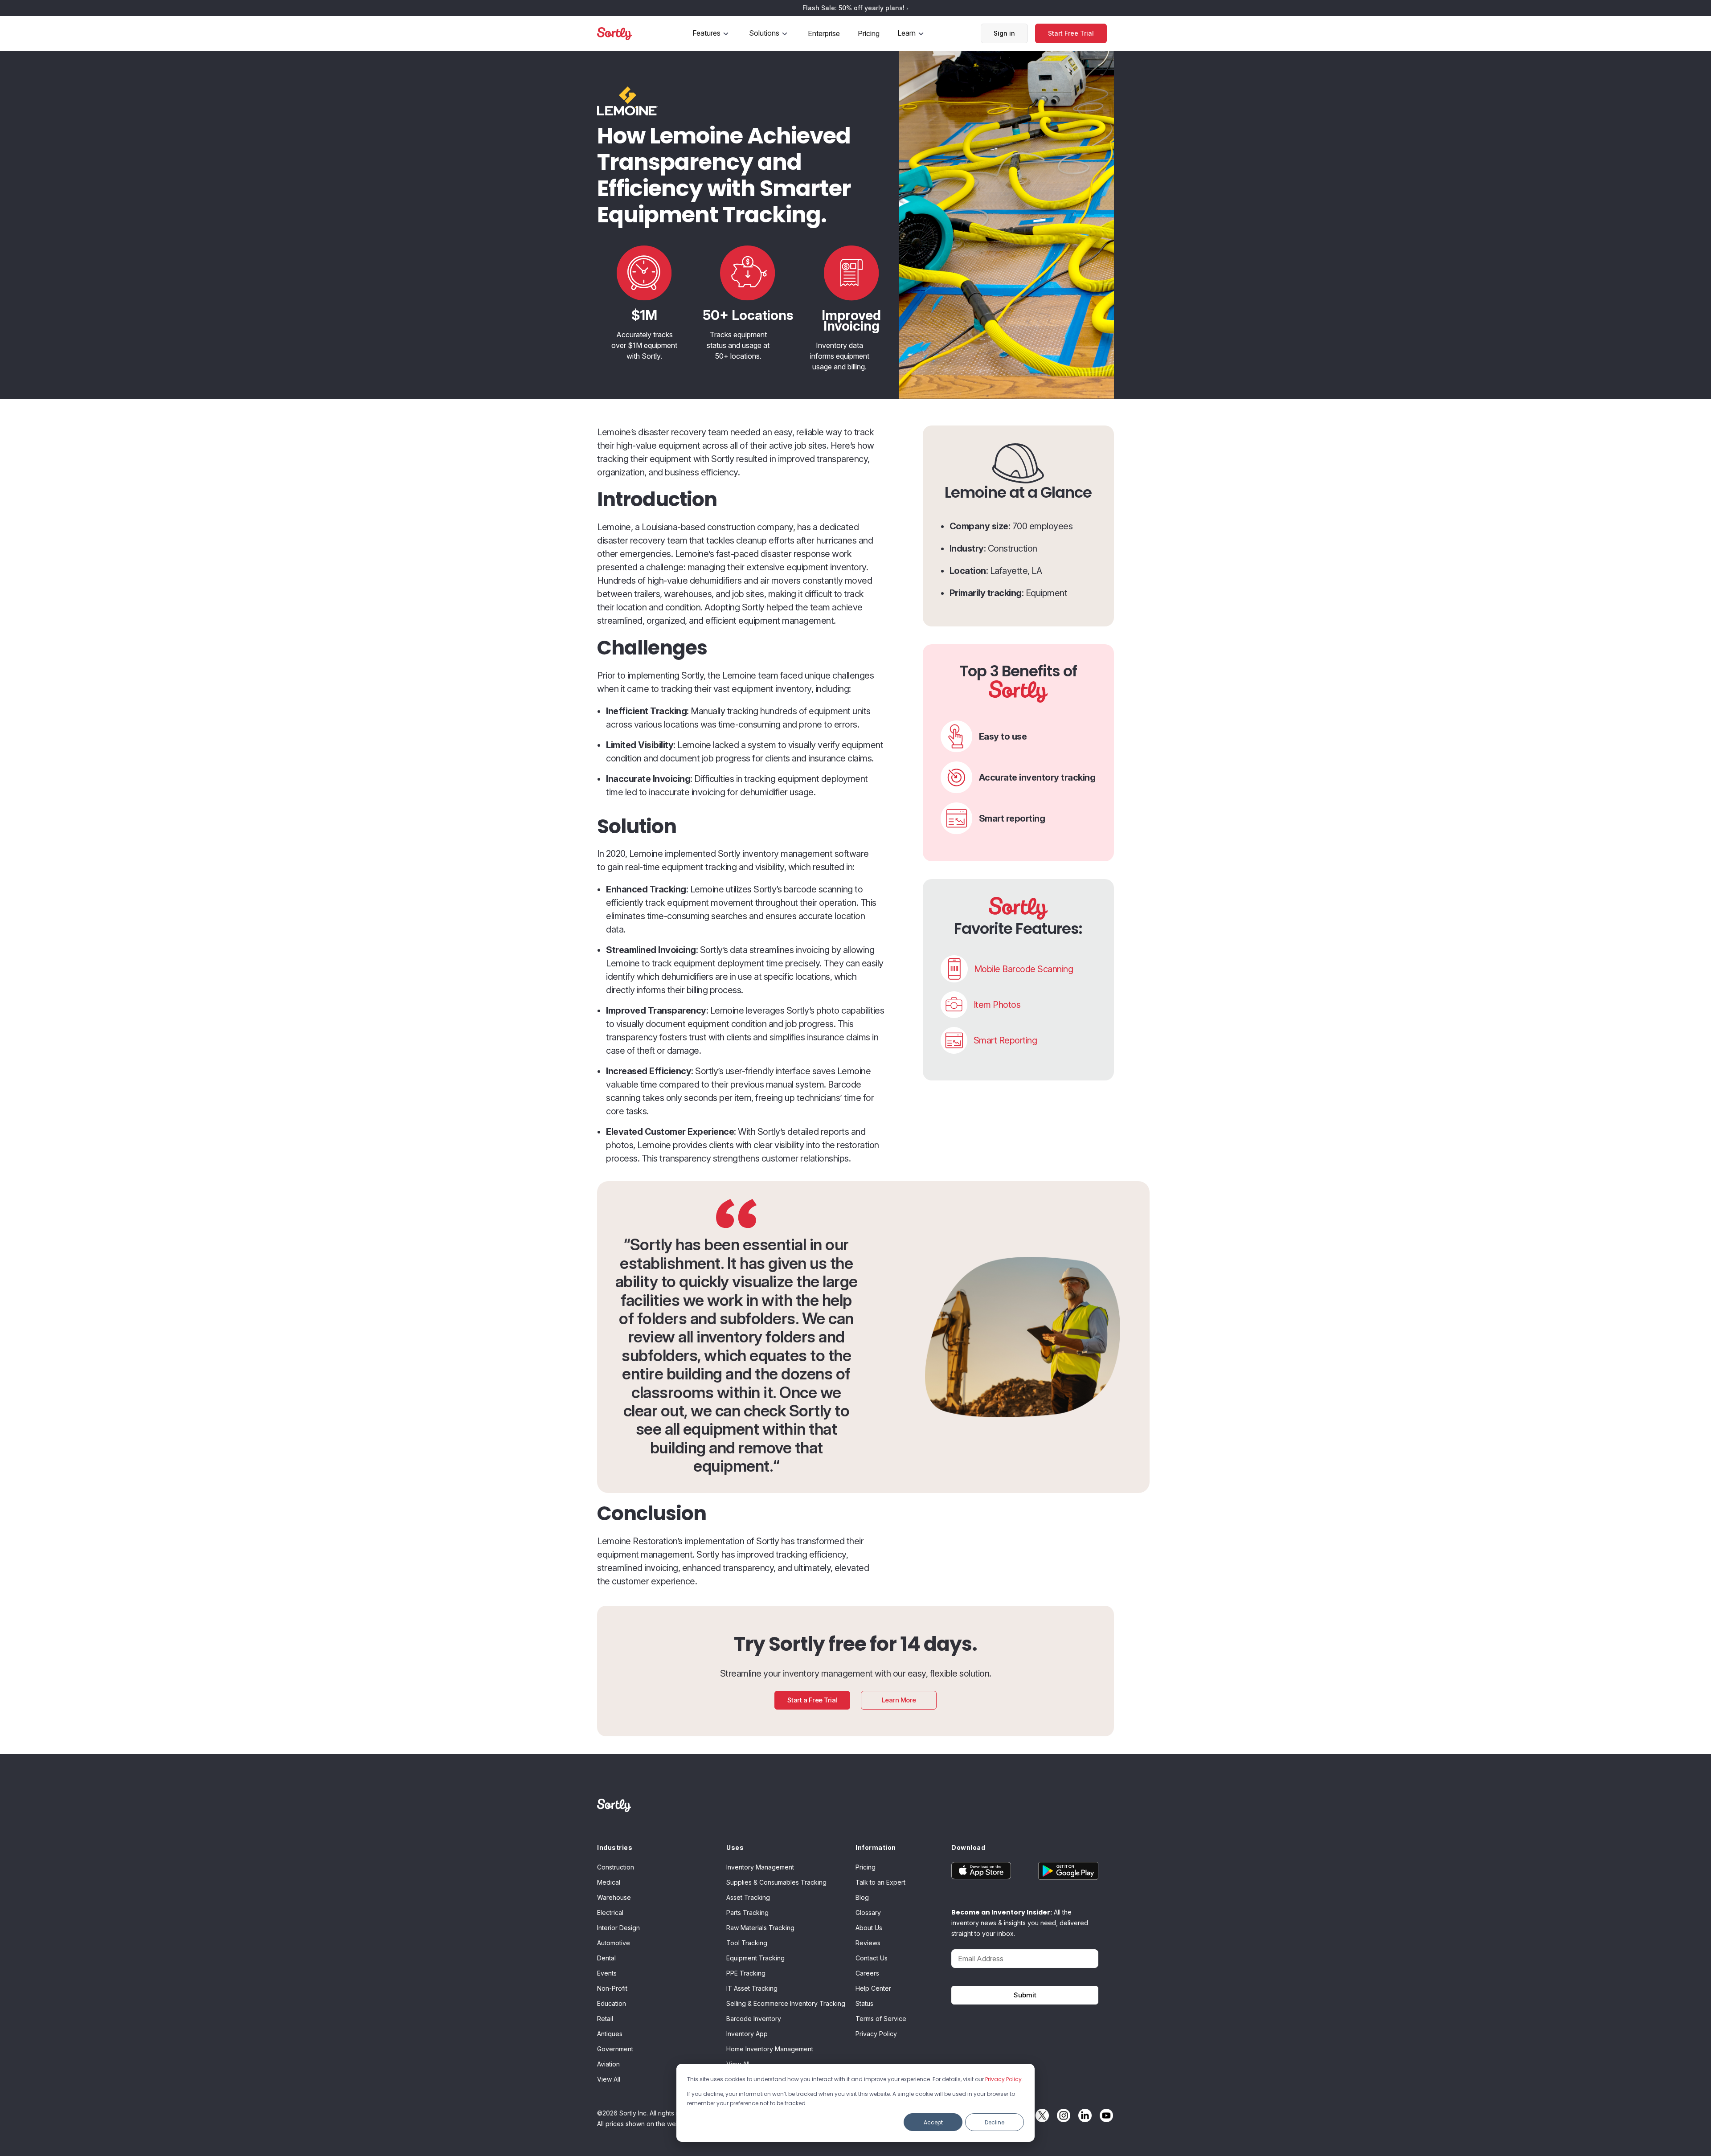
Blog (862, 1897)
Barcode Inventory (754, 2019)
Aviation (608, 2064)
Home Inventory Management (770, 2049)
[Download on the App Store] (988, 1871)
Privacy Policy (1003, 2079)
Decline (995, 2122)
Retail (605, 2019)
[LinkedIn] (1083, 2115)
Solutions (764, 33)
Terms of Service (881, 2019)
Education (612, 2003)
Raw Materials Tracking (760, 1928)
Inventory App (747, 2034)
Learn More (899, 1700)
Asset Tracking (748, 1897)
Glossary (868, 1913)
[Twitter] (1040, 2115)
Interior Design (618, 1928)
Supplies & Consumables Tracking (776, 1882)
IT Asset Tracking (752, 1988)
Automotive (614, 1943)
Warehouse (614, 1897)
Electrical (610, 1913)
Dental (606, 1958)
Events (607, 1973)
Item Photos (997, 1005)
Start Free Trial (1071, 33)
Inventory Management (760, 1867)
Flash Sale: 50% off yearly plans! (854, 8)
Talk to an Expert (880, 1882)
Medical (609, 1882)
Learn (907, 33)
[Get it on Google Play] (1062, 1871)
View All (609, 2079)
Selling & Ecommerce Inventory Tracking (786, 2003)
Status (864, 2003)
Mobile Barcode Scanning (1024, 969)
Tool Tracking (747, 1943)
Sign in (1004, 33)
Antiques (610, 2034)
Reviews (868, 1943)
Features (706, 33)
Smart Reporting (1005, 1040)
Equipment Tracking (755, 1958)
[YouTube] (1104, 2115)
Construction (616, 1867)
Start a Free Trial (812, 1700)
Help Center (873, 1988)
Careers (867, 1973)
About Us (869, 1928)
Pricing (869, 33)
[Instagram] (1061, 2115)
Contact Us (872, 1958)
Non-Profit (612, 1988)
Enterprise (824, 33)
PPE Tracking (746, 1973)
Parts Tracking (747, 1913)
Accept (933, 2122)
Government (615, 2049)
